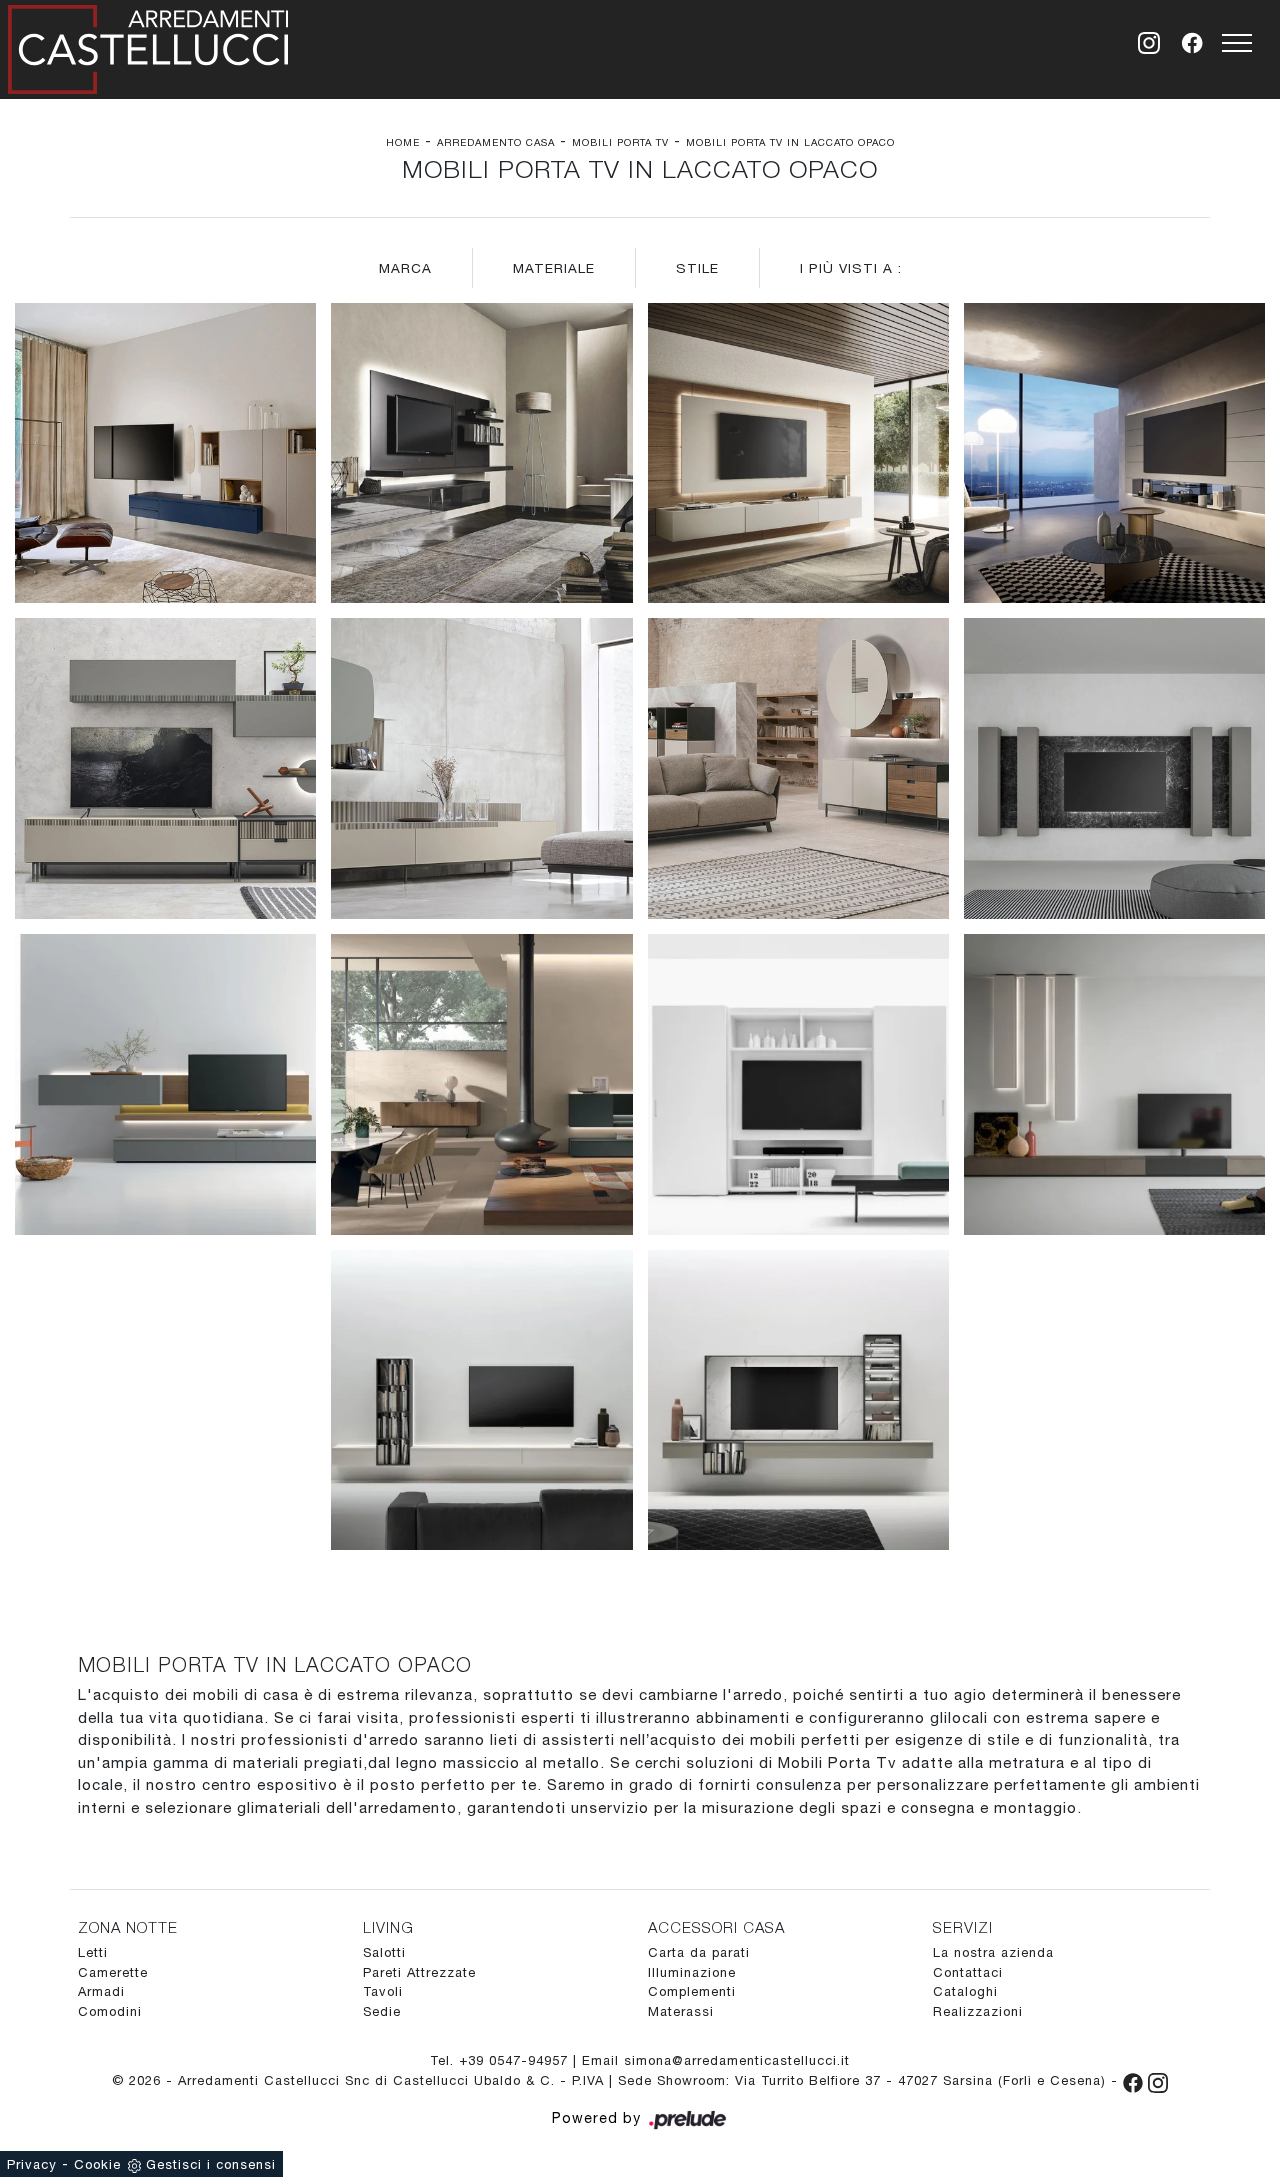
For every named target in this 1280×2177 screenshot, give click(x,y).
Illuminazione (692, 1972)
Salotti (384, 1952)
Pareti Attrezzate (419, 1972)
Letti (93, 1952)
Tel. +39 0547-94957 (501, 2060)
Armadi (101, 1991)
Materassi (681, 2011)
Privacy (32, 2164)
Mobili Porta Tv (620, 142)
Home (403, 142)
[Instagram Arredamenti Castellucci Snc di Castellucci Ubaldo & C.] (1158, 2080)
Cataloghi (965, 1991)
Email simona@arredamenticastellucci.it (716, 2060)
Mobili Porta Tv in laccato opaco (790, 142)
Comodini (110, 2011)
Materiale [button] (554, 268)
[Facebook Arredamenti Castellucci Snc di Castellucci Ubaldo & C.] (1135, 2080)
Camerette (113, 1972)
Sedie (382, 2011)
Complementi (692, 1991)
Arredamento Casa (496, 142)
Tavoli (383, 1991)
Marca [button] (405, 268)
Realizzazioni (978, 2011)
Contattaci (968, 1972)
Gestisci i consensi (211, 2164)
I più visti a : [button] (851, 268)
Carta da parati (699, 1952)
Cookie (97, 2164)
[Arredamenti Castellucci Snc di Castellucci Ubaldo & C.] (148, 45)
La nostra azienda (993, 1952)
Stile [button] (697, 268)
